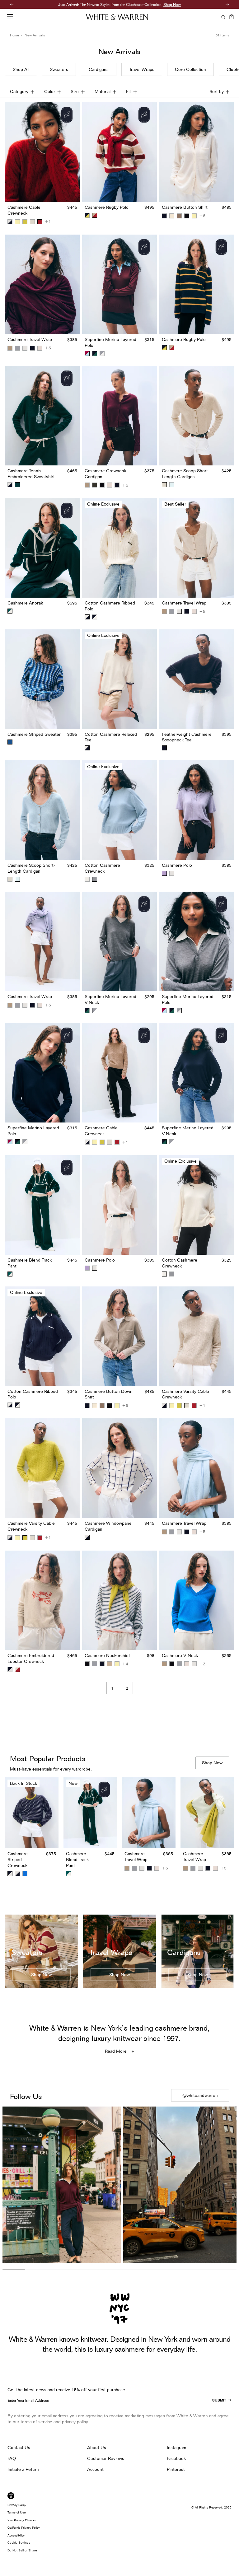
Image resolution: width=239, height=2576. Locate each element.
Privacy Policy (17, 2505)
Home (14, 35)
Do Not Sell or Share (22, 2550)
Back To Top (120, 1898)
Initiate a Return (23, 2469)
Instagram (176, 2448)
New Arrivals (35, 35)
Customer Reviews (106, 2458)
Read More (116, 2051)
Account (95, 2469)
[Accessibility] (11, 2496)
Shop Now (150, 5)
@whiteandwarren (200, 2095)
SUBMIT (219, 2400)
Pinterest (176, 2469)
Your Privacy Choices (22, 2520)
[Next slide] (229, 1828)
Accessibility (16, 2535)
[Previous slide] (10, 1828)
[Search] (222, 17)
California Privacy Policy (24, 2527)
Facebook (176, 2458)
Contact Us (19, 2448)
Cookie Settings (19, 2543)
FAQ (12, 2458)
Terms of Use (16, 2512)
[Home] (117, 17)
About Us (97, 2448)
